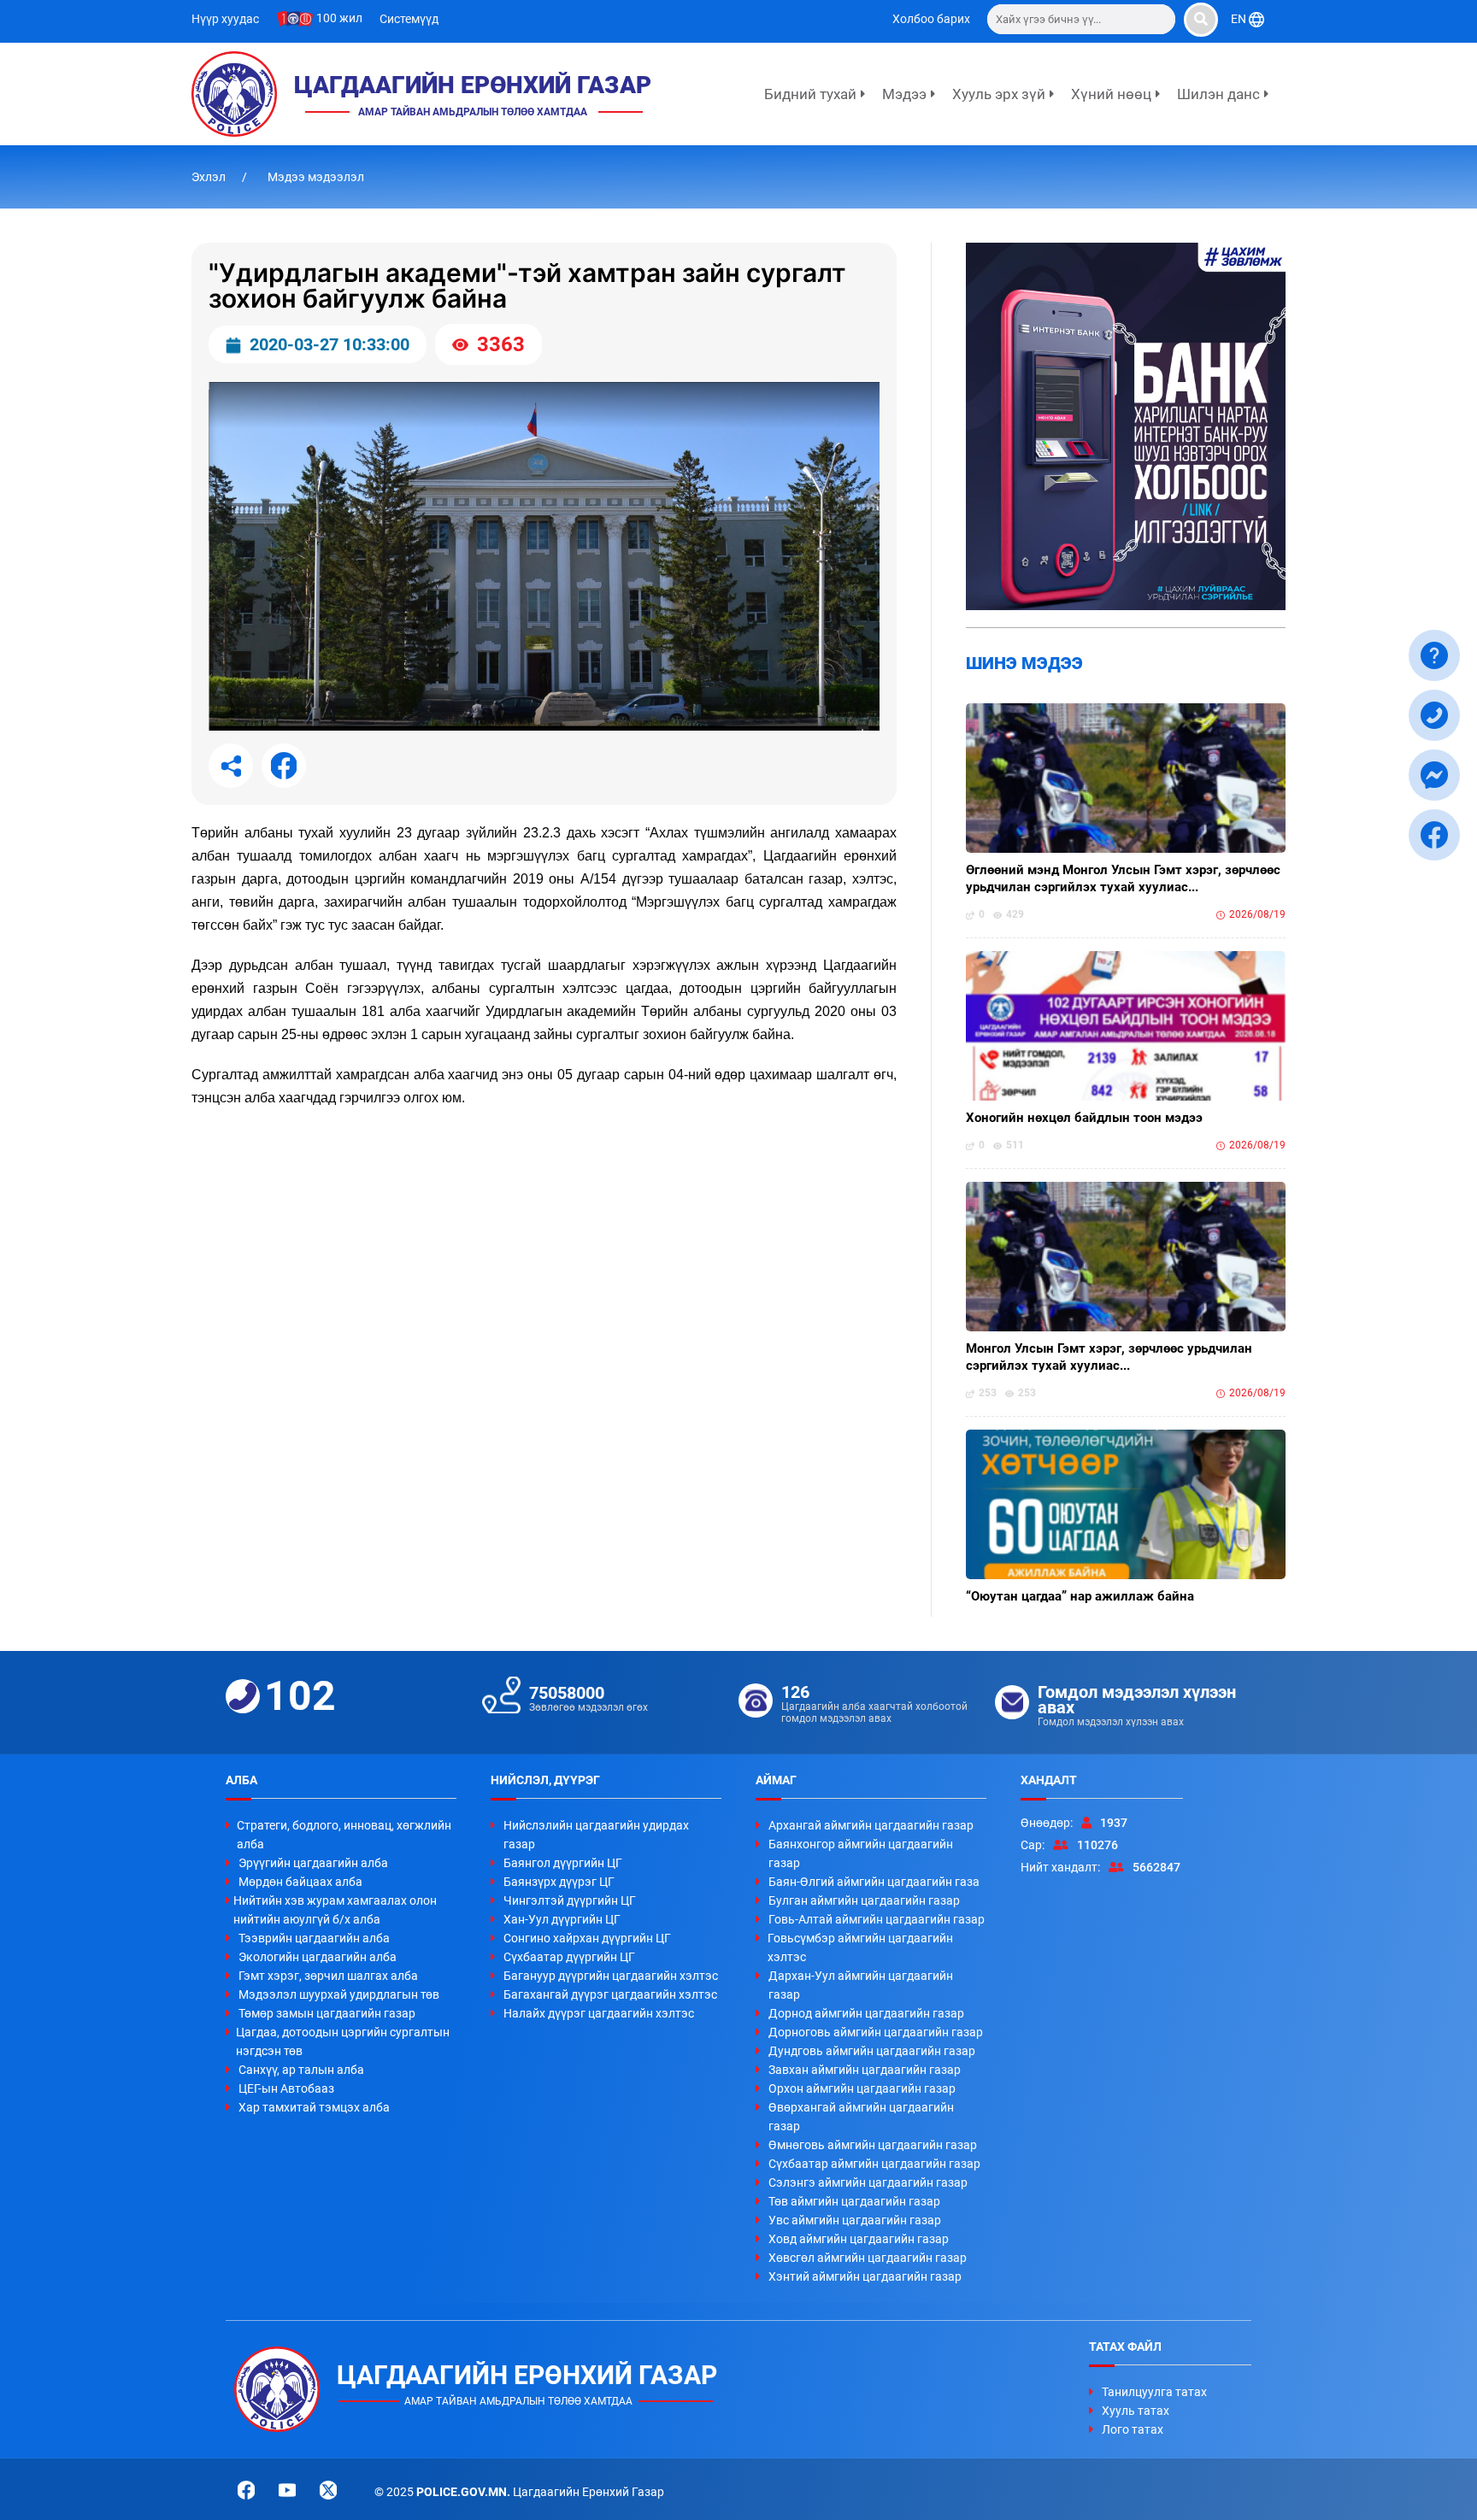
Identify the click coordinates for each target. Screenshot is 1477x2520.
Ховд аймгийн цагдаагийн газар (859, 2239)
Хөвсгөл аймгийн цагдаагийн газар (868, 2258)
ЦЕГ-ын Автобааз (286, 2088)
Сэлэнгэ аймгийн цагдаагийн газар (868, 2182)
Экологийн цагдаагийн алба (318, 1957)
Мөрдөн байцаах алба (300, 1882)
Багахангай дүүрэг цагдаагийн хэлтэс (610, 1994)
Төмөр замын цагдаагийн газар (327, 2013)
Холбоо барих (931, 19)
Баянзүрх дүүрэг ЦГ (559, 1882)
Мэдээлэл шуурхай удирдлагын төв (339, 1994)
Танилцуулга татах (1154, 2392)
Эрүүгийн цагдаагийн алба (313, 1863)
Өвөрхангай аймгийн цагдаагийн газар (861, 2117)
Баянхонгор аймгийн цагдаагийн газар (861, 1853)
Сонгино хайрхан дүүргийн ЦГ (587, 1938)
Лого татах (1133, 2429)
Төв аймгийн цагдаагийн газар (854, 2201)
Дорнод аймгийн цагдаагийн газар (866, 2013)
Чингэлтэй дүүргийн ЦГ (570, 1900)
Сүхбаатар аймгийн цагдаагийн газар (874, 2164)
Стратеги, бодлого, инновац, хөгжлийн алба (344, 1835)
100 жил (338, 18)
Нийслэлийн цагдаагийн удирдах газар (596, 1835)
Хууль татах (1136, 2411)
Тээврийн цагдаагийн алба (314, 1938)
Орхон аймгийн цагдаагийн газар (862, 2088)
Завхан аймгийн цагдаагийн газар (865, 2070)
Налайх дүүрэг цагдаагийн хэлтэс (599, 2013)
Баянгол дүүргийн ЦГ (563, 1863)
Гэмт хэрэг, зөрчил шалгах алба (328, 1976)
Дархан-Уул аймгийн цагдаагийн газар (861, 1985)
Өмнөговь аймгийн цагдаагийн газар (873, 2145)
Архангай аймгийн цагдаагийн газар (871, 1825)
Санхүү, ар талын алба (301, 2070)
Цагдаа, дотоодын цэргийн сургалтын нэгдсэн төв (343, 2041)
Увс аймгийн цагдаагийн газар (855, 2220)
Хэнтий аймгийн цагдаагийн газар (865, 2276)
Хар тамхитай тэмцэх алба (314, 2107)
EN (1240, 19)
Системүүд (409, 19)
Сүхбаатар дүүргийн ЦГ (569, 1957)
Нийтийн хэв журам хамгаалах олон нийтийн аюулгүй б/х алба (335, 1910)
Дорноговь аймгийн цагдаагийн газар (876, 2032)
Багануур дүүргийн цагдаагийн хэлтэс (611, 1976)
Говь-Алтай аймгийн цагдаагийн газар (877, 1919)
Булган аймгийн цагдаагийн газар (864, 1900)
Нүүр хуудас (225, 19)
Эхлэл (210, 177)
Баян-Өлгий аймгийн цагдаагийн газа (874, 1882)
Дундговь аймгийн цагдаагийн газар (872, 2051)
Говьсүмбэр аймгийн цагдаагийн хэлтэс (860, 1947)
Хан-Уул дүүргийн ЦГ (562, 1919)
